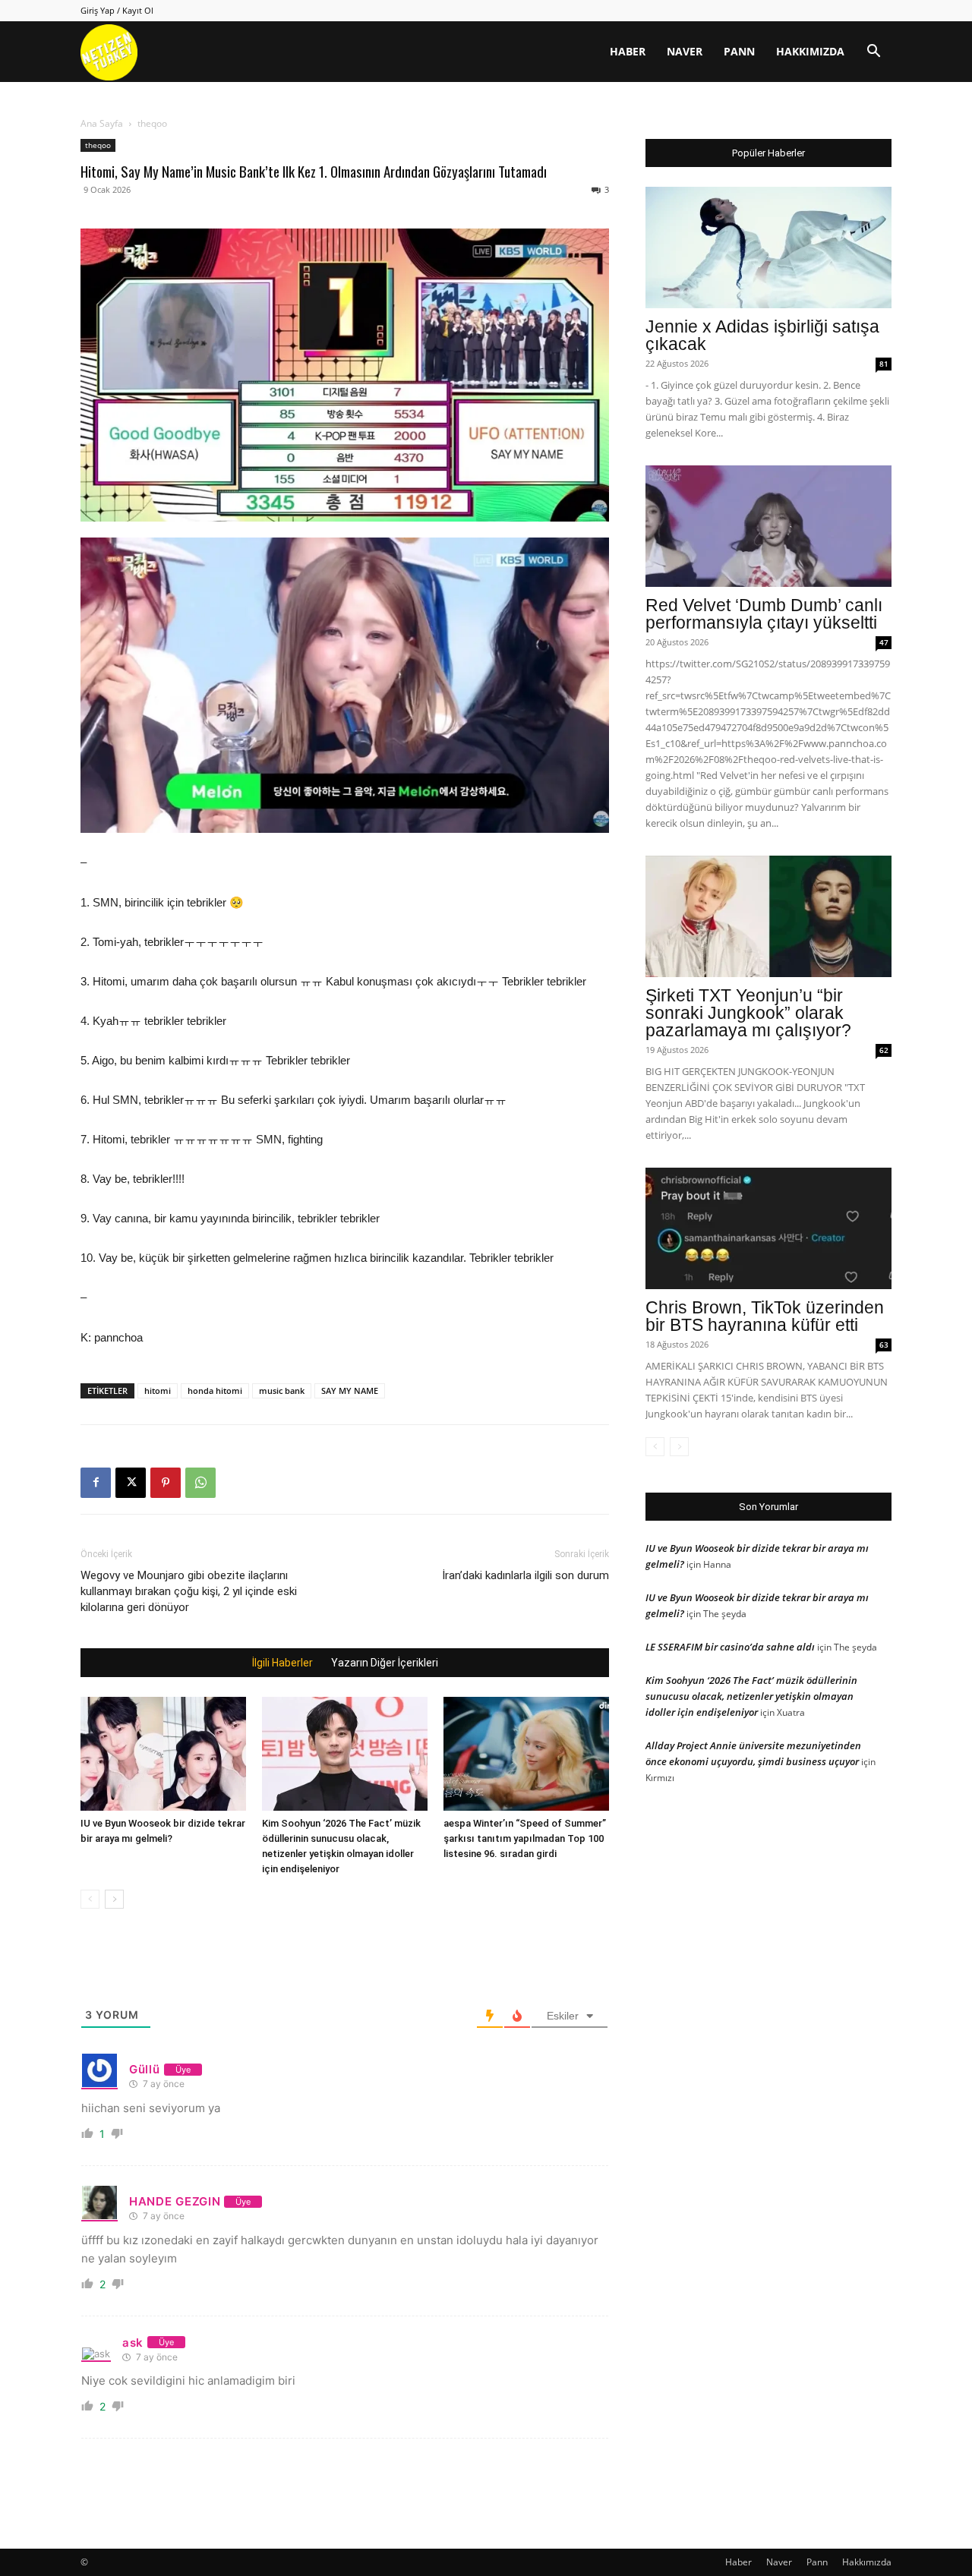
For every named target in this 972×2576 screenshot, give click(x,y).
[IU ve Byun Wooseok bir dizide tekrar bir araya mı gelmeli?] (163, 1754)
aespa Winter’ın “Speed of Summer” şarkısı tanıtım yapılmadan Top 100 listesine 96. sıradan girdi (525, 1838)
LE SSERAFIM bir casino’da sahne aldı (730, 1647)
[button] (873, 53)
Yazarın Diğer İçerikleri (385, 1663)
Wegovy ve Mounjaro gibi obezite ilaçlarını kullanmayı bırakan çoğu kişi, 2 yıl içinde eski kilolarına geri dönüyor (189, 1591)
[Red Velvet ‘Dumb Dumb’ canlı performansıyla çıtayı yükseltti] (768, 526)
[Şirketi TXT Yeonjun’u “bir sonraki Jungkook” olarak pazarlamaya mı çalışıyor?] (768, 916)
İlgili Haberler (282, 1663)
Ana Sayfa (102, 123)
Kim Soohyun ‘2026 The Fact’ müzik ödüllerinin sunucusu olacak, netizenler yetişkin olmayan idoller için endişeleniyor (751, 1696)
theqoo (98, 145)
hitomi (158, 1390)
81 (884, 364)
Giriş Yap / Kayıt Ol (117, 10)
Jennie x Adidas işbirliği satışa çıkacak (762, 335)
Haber (628, 51)
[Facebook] (96, 1483)
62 (884, 1050)
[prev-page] (90, 1899)
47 (884, 642)
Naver (685, 51)
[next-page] (114, 1899)
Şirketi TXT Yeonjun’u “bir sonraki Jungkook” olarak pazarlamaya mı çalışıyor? (748, 1013)
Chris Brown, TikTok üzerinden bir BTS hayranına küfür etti (765, 1316)
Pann (739, 51)
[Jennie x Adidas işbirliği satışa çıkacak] (768, 248)
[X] (131, 1483)
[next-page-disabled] (679, 1447)
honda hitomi (215, 1390)
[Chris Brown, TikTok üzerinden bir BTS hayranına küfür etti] (768, 1228)
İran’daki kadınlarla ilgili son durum (525, 1575)
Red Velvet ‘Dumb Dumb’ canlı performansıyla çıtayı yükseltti (764, 614)
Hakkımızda (810, 51)
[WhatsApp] (200, 1483)
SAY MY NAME (350, 1390)
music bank (282, 1390)
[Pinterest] (166, 1483)
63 (884, 1345)
